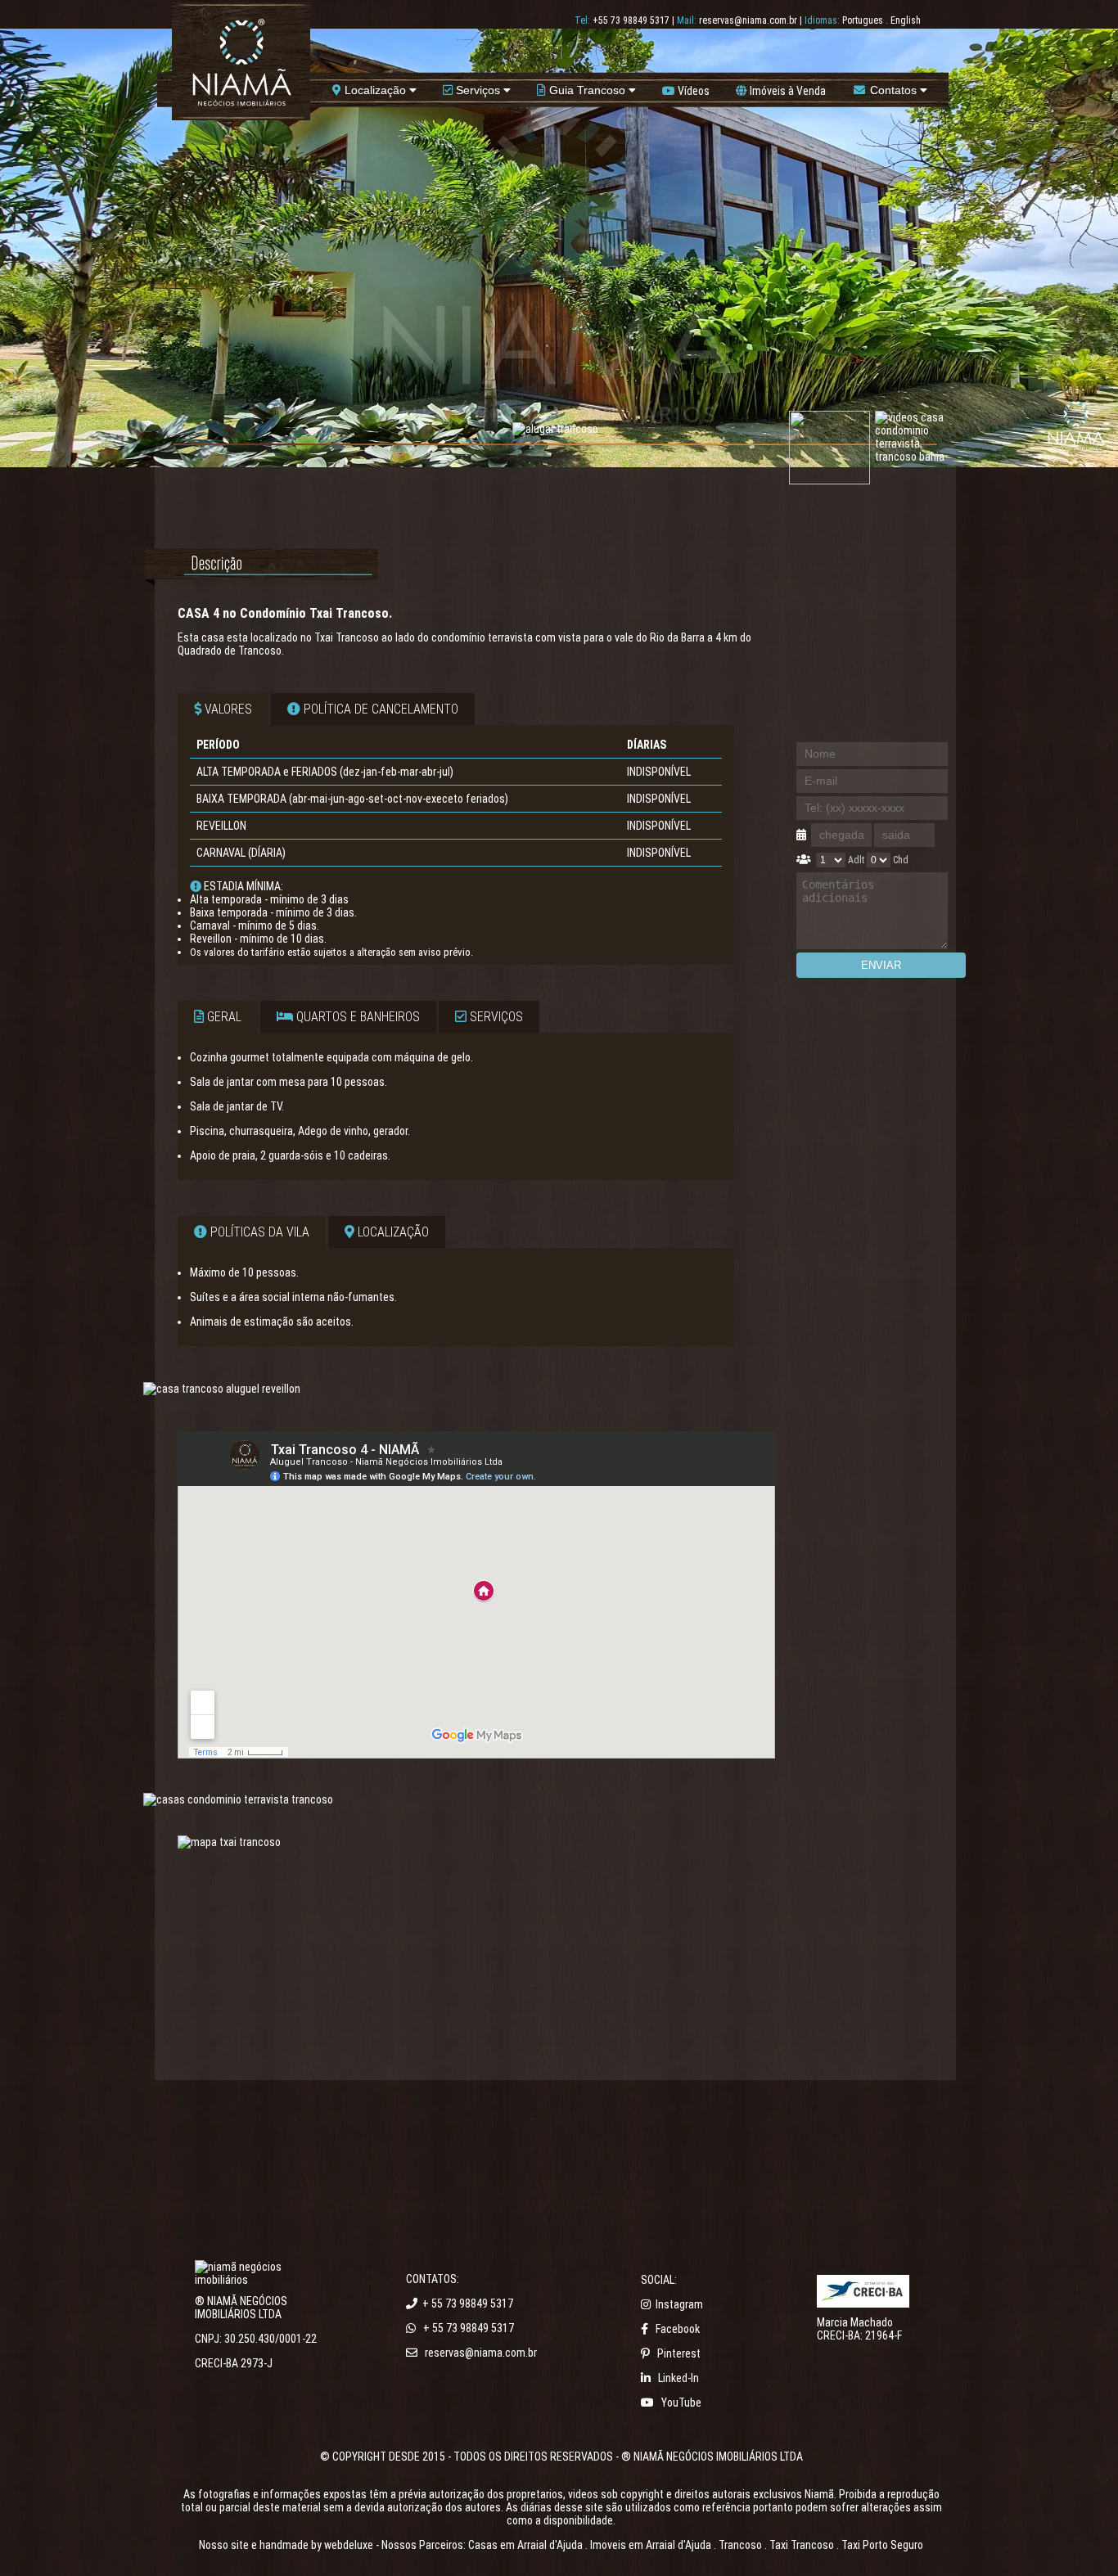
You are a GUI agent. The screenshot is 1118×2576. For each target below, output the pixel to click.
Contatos (893, 90)
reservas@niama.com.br (748, 20)
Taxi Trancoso (802, 2545)
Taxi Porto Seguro (882, 2545)
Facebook (678, 2329)
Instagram (679, 2304)
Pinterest (679, 2353)
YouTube (681, 2403)
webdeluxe (349, 2545)
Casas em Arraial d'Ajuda (525, 2545)
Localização (375, 90)
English (906, 20)
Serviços (478, 90)
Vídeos (692, 91)
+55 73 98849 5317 (631, 20)
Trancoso (740, 2545)
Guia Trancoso (587, 90)
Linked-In (678, 2378)
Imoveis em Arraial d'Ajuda (651, 2545)
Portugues (863, 20)
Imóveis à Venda (787, 91)
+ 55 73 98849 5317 (468, 2304)
